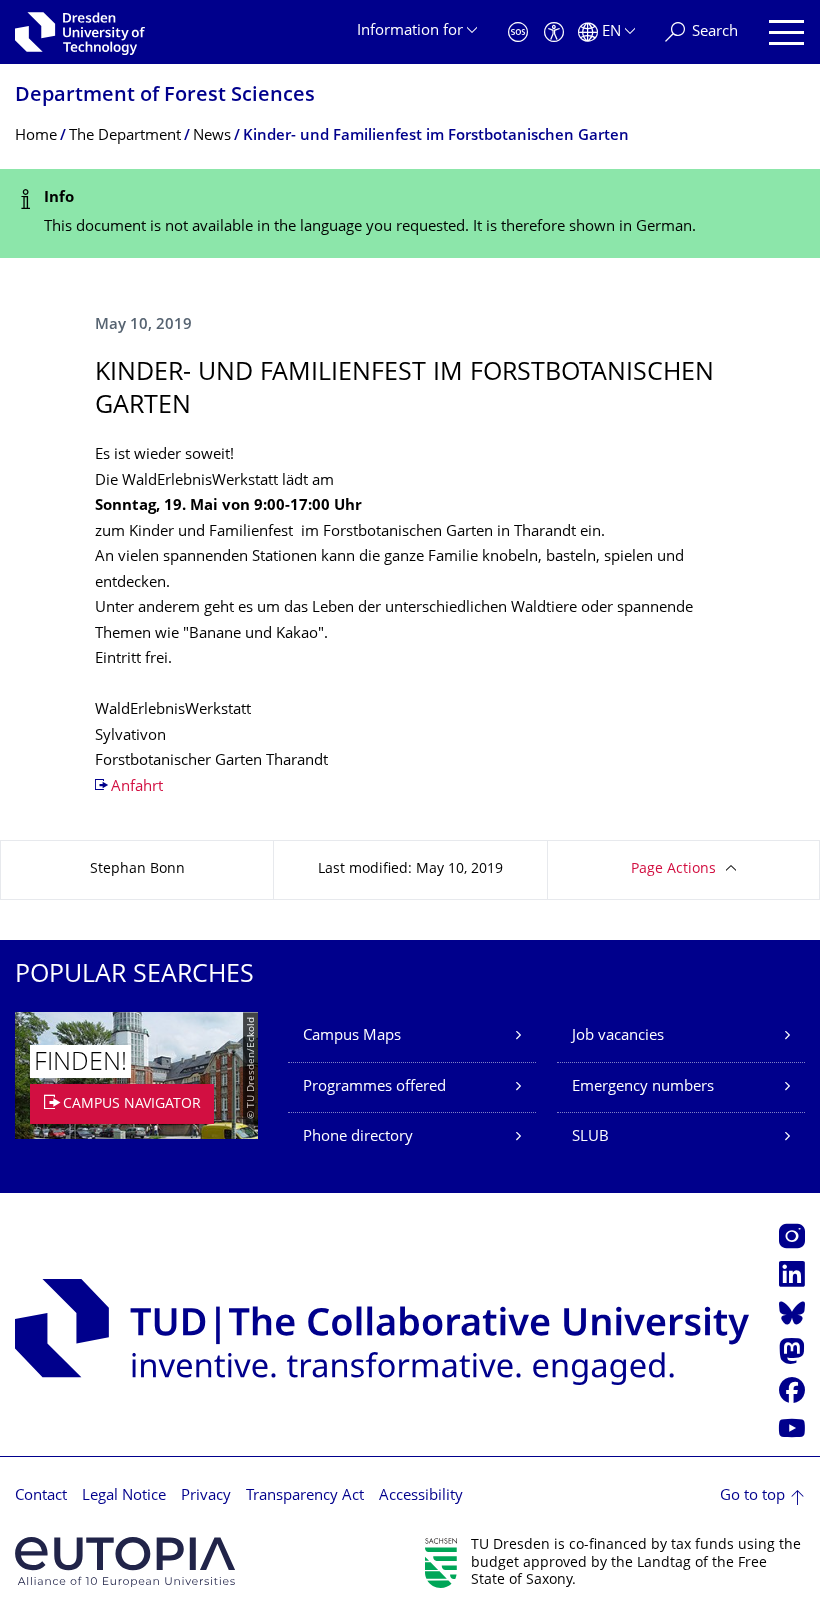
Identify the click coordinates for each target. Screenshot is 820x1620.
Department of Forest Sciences (165, 96)
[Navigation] (786, 32)
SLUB (590, 1137)
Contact (41, 1496)
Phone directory (358, 1137)
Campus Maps (352, 1036)
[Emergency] (518, 32)
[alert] (410, 213)
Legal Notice (124, 1496)
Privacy (206, 1496)
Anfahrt (137, 787)
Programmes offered (374, 1087)
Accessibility (421, 1496)
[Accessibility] (554, 32)
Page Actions (673, 869)
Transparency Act (305, 1496)
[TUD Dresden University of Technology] (80, 32)
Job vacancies (618, 1036)
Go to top (752, 1496)
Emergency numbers (643, 1087)
